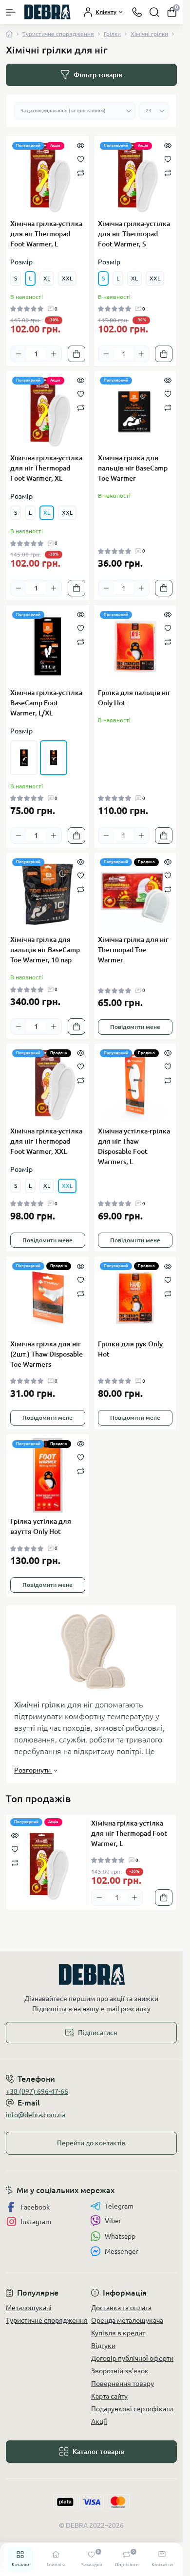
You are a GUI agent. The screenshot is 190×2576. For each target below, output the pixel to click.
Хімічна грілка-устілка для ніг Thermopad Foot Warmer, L (46, 234)
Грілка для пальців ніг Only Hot (134, 698)
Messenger (122, 2251)
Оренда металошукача (127, 2320)
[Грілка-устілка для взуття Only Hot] (48, 1476)
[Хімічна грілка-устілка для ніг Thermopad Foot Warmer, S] (135, 177)
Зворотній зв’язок (120, 2371)
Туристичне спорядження (58, 34)
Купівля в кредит (118, 2333)
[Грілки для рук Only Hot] (135, 1298)
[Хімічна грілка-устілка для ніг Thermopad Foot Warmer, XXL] (48, 1085)
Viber (113, 2221)
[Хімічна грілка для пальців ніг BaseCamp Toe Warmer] (135, 412)
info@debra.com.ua (36, 2115)
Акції (99, 2421)
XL (47, 278)
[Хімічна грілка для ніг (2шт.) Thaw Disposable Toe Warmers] (48, 1298)
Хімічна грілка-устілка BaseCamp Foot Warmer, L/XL (46, 703)
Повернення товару (123, 2384)
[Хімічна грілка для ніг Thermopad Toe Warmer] (135, 894)
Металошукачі (29, 2308)
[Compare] (81, 172)
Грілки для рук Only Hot (130, 1349)
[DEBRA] (91, 1975)
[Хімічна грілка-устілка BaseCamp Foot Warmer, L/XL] (48, 646)
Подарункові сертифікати (132, 2409)
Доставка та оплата (121, 2308)
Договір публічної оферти (132, 2358)
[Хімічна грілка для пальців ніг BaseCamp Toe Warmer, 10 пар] (48, 894)
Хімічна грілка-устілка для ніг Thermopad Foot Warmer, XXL (46, 1141)
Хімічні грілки (149, 34)
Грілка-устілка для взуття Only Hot (41, 1526)
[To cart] (76, 354)
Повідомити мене (135, 1027)
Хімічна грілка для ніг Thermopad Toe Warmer (133, 950)
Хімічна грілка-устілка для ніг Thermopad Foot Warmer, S (134, 234)
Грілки (112, 34)
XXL (67, 278)
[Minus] (19, 354)
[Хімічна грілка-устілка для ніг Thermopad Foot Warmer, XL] (48, 412)
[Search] (154, 12)
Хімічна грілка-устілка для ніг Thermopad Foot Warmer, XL (46, 468)
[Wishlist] (81, 158)
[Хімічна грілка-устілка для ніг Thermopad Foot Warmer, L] (48, 177)
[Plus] (54, 354)
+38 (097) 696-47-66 (37, 2091)
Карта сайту (109, 2396)
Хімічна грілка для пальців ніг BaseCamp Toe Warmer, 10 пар (45, 950)
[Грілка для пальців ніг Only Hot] (135, 646)
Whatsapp (120, 2236)
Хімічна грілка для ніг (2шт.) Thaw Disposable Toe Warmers (47, 1354)
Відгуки (103, 2346)
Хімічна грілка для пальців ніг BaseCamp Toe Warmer (133, 468)
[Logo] (47, 12)
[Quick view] (81, 145)
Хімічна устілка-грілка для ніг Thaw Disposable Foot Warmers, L (134, 1146)
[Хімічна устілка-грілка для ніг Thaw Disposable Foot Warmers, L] (135, 1085)
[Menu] (11, 12)
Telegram (119, 2206)
